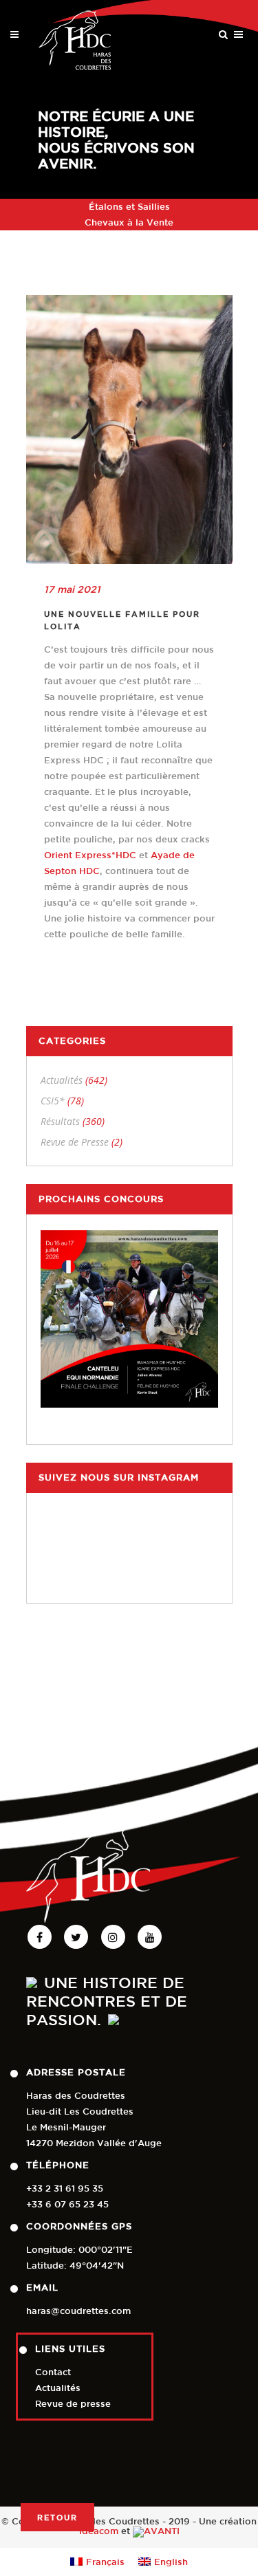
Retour (57, 2517)
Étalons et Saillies (129, 207)
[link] (90, 855)
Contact (53, 2372)
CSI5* (53, 1101)
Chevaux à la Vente (129, 222)
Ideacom (99, 2531)
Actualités (62, 1080)
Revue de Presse (75, 1142)
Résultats (60, 1121)
